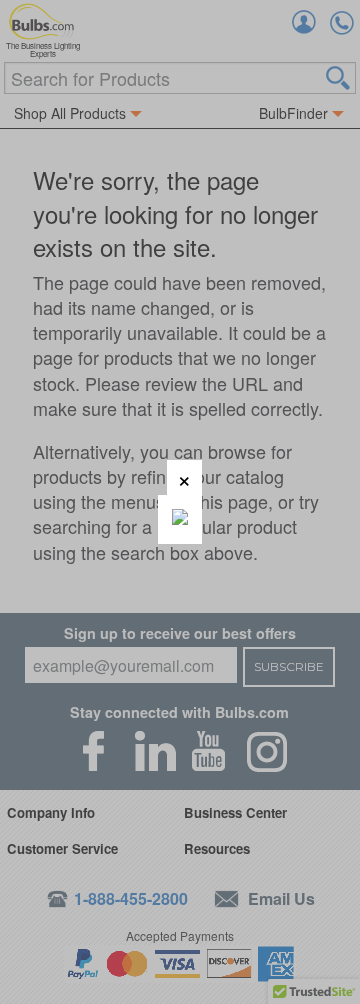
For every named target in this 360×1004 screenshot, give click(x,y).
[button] (184, 477)
